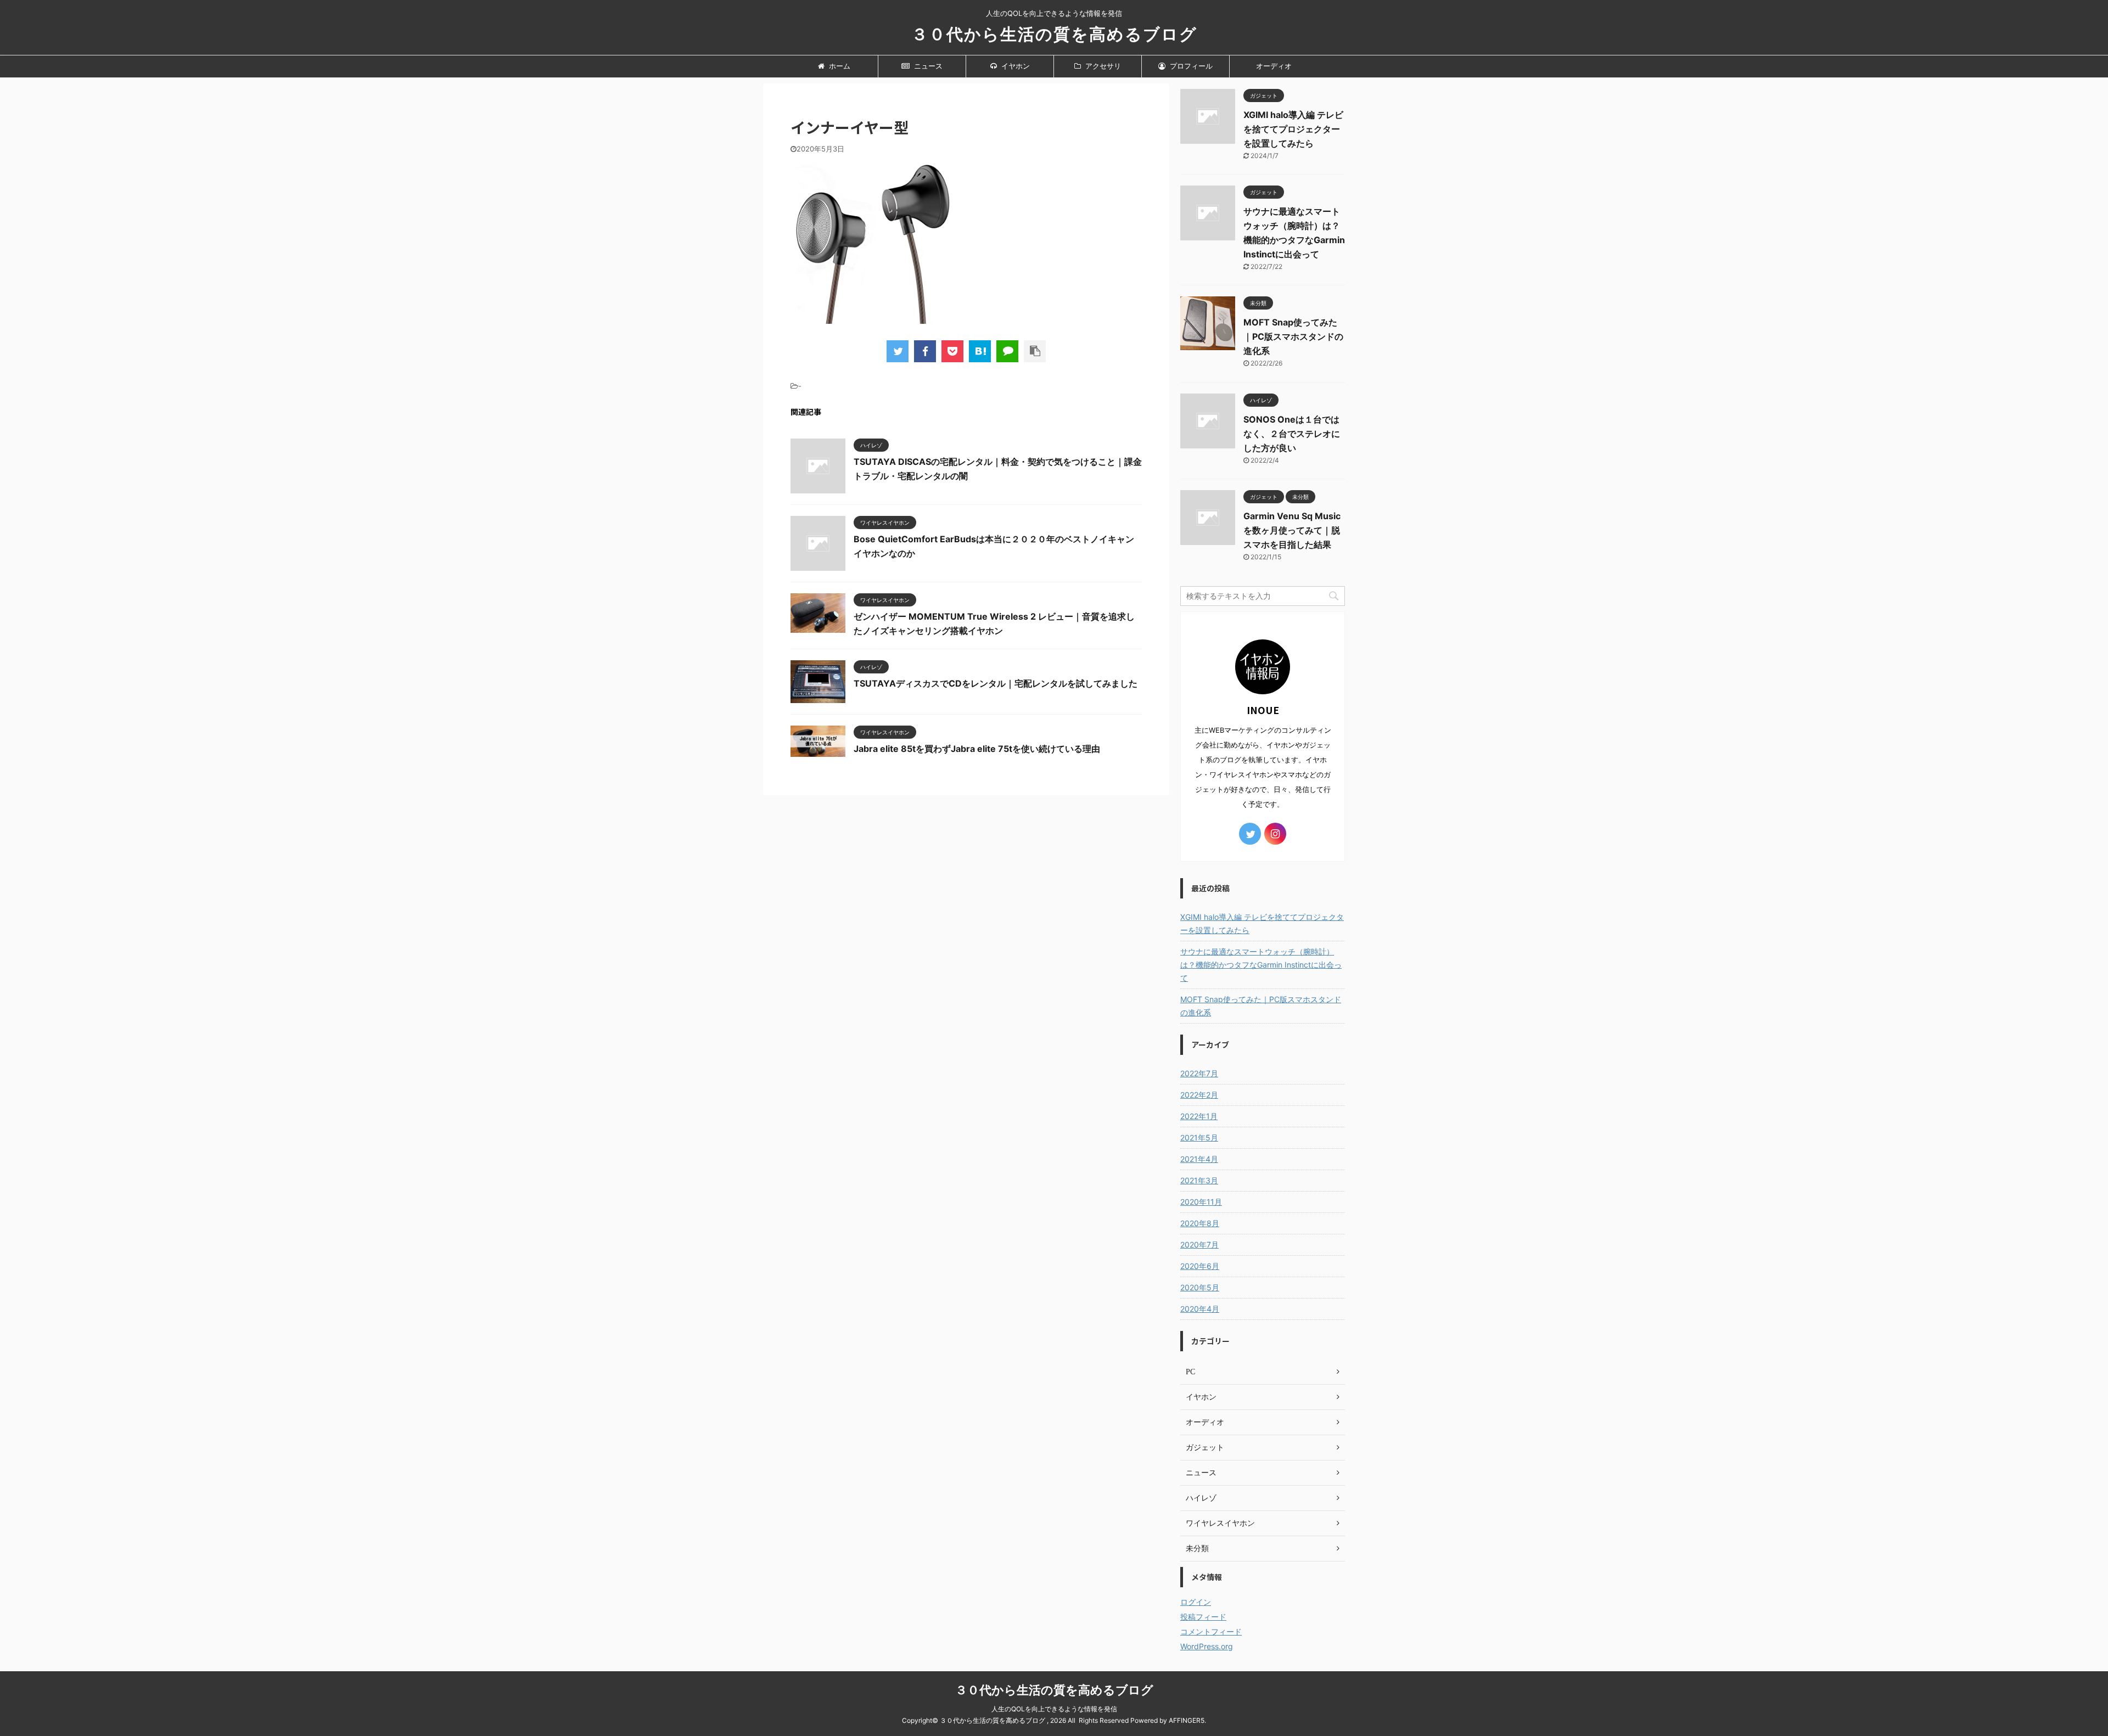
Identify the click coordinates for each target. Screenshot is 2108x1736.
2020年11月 (1201, 1202)
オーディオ (1274, 66)
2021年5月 (1199, 1137)
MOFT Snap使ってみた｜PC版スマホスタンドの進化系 (1293, 336)
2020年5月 (1200, 1287)
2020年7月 (1199, 1245)
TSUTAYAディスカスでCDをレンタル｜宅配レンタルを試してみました (996, 683)
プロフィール (1190, 66)
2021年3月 (1199, 1180)
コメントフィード (1211, 1631)
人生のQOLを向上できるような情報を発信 (1054, 1709)
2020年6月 (1200, 1266)
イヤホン (1015, 66)
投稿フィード (1203, 1617)
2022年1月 (1199, 1116)
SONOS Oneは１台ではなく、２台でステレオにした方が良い (1292, 434)
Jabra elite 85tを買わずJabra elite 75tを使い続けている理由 (977, 749)
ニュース (927, 66)
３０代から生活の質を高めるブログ (1054, 34)
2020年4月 (1200, 1309)
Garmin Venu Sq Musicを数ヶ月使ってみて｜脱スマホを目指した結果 (1292, 530)
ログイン (1196, 1602)
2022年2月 (1199, 1095)
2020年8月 (1200, 1223)
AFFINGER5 (1187, 1720)
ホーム (839, 66)
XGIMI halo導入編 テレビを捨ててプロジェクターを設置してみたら (1293, 129)
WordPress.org (1207, 1646)
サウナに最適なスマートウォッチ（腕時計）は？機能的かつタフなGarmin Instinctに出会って (1261, 965)
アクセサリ (1102, 66)
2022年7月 (1199, 1073)
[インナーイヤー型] (980, 351)
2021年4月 (1199, 1159)
